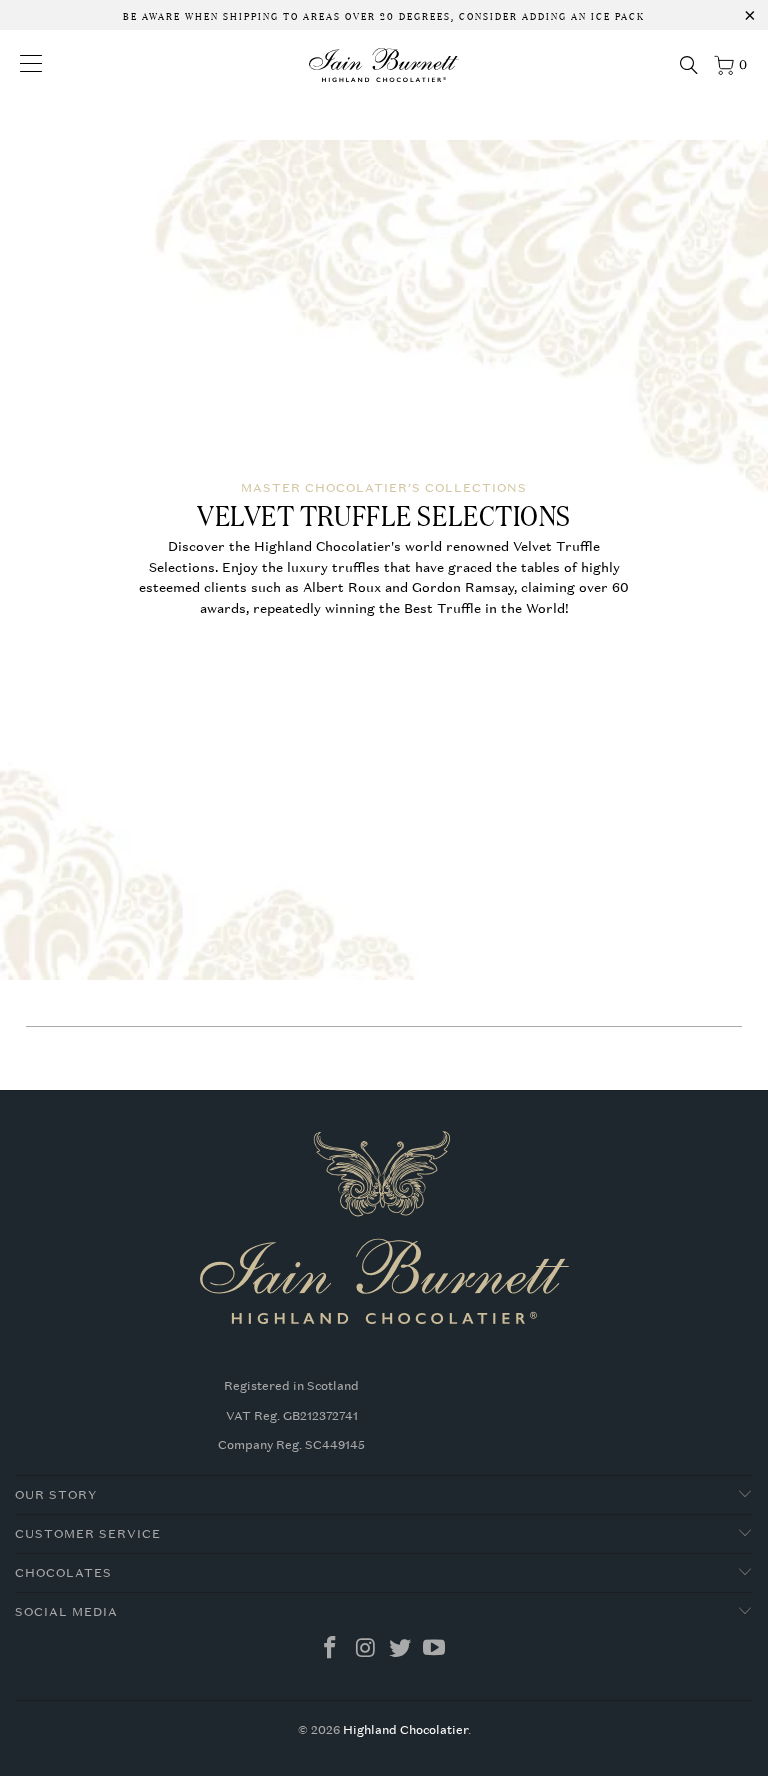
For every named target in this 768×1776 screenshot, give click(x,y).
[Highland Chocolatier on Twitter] (401, 1649)
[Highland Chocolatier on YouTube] (435, 1649)
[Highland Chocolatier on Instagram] (366, 1649)
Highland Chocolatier (405, 1730)
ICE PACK (616, 15)
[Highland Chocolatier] (384, 65)
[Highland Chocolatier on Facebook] (331, 1649)
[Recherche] (689, 65)
